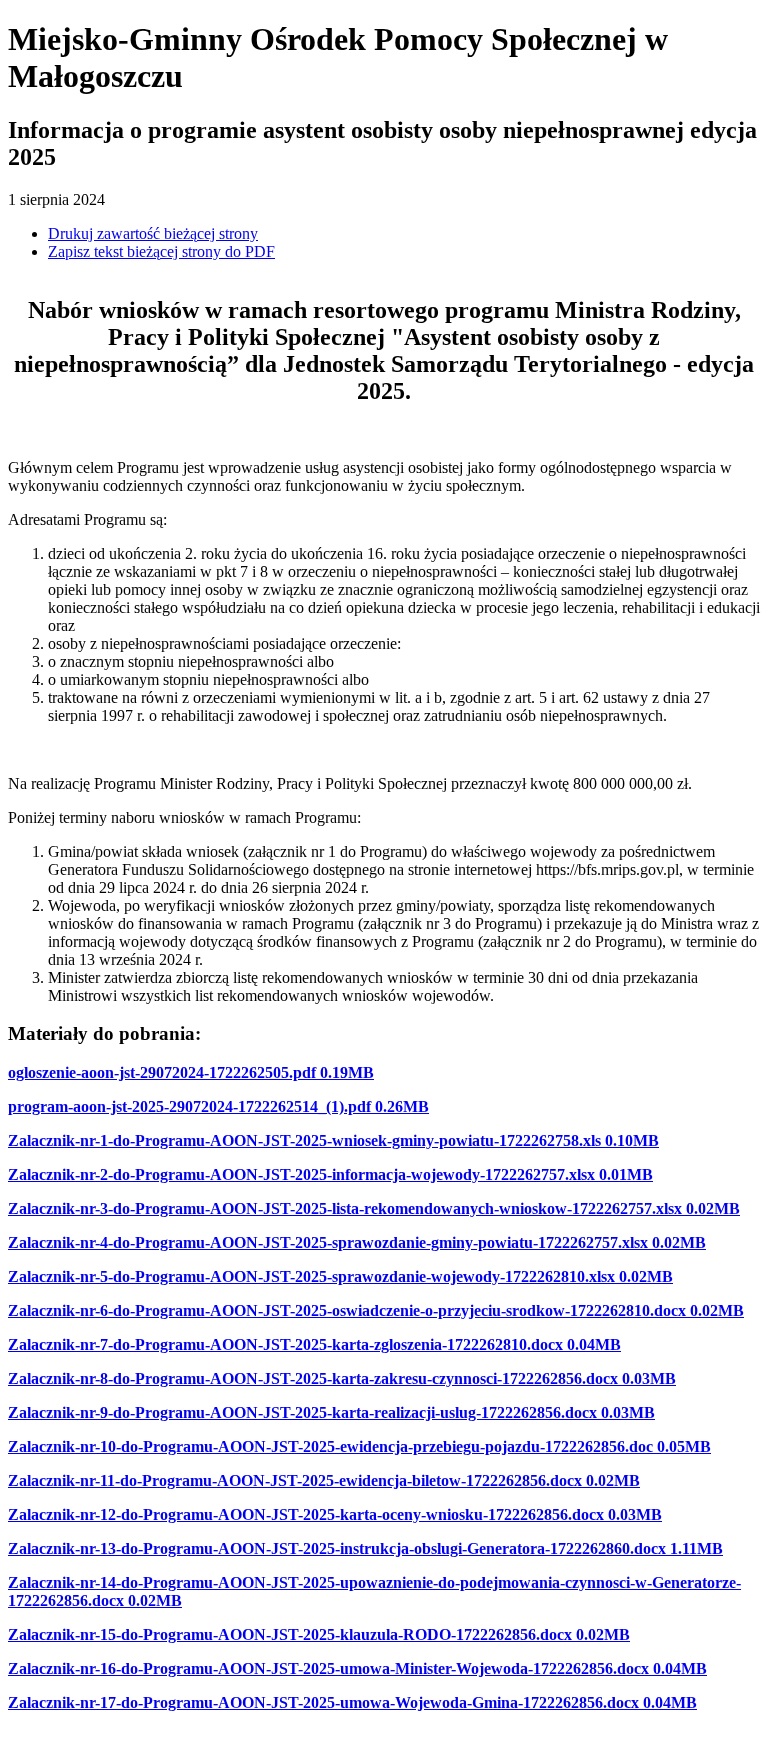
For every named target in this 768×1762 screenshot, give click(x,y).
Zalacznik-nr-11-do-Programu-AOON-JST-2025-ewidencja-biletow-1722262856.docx (295, 1480)
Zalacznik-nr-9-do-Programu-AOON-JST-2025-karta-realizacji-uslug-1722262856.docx (302, 1412)
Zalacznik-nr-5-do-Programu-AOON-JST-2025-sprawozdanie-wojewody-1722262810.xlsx (311, 1276)
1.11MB (696, 1548)
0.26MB (402, 1106)
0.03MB (649, 1378)
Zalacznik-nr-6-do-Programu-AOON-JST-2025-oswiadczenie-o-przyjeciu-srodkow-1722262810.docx (347, 1310)
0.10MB (632, 1140)
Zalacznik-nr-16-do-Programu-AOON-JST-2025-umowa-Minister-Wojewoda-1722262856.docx (328, 1668)
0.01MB (626, 1174)
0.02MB (713, 1208)
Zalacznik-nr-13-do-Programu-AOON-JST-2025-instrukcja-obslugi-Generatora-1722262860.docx (337, 1548)
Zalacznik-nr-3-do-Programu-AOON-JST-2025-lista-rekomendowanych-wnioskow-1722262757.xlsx (345, 1208)
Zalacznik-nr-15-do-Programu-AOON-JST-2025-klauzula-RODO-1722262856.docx (290, 1634)
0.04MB (594, 1344)
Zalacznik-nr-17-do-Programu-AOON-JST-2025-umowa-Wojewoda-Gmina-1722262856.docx (323, 1702)
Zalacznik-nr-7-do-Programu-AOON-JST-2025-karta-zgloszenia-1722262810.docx (285, 1344)
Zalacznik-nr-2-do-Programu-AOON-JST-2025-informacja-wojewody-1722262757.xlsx (301, 1174)
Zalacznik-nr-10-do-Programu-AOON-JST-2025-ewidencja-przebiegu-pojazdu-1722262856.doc (330, 1446)
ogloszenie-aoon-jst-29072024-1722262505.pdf (162, 1072)
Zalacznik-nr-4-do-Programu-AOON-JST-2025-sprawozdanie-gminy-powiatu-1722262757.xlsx (328, 1242)
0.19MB (347, 1072)
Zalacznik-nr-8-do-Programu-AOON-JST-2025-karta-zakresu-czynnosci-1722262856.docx (313, 1378)
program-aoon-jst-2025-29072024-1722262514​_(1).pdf (189, 1106)
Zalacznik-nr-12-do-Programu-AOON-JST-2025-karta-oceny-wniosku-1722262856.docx (306, 1514)
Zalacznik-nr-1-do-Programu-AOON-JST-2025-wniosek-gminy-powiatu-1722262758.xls (304, 1140)
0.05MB (684, 1446)
